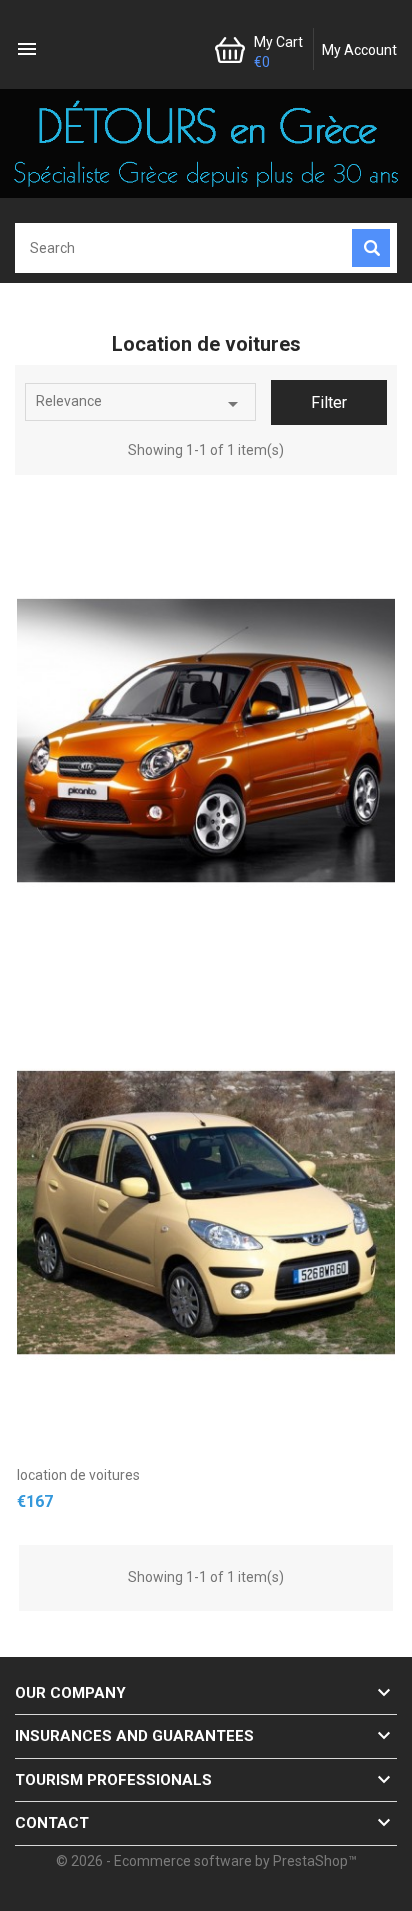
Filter (329, 402)
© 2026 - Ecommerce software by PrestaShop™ (206, 1861)
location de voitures (78, 1475)
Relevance (140, 404)
